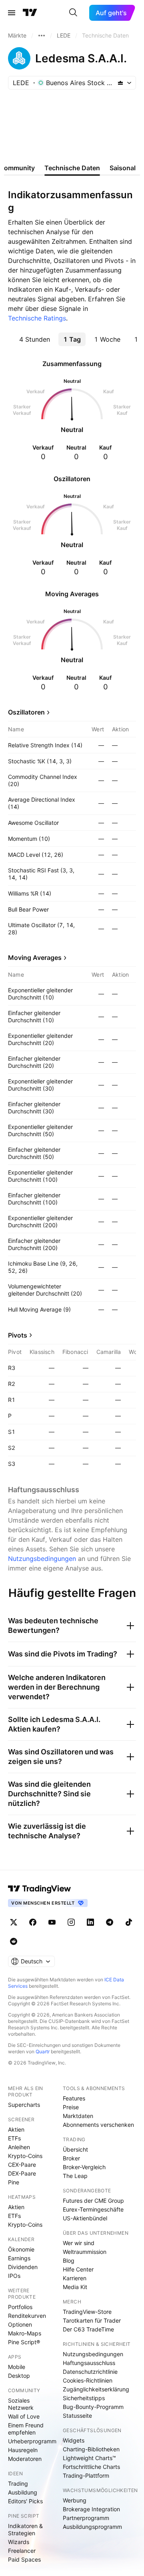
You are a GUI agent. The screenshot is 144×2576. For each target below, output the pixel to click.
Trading (18, 2483)
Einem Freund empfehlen (26, 2429)
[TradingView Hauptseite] (30, 13)
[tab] (34, 339)
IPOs (14, 2276)
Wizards (19, 2542)
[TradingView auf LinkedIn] (90, 1922)
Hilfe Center (78, 2269)
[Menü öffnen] (12, 13)
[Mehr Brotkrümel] (42, 36)
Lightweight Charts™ (89, 2458)
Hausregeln (23, 2450)
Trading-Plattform (86, 2475)
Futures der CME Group (93, 2201)
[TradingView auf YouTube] (52, 1922)
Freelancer (22, 2551)
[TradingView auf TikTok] (129, 1922)
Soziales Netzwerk (21, 2404)
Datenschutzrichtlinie (90, 2372)
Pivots (18, 1335)
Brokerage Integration (91, 2509)
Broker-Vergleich (84, 2167)
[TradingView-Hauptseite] (40, 1889)
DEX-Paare (22, 2173)
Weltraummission (85, 2252)
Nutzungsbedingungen (42, 1559)
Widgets (74, 2440)
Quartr (43, 2051)
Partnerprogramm (86, 2518)
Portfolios (20, 2307)
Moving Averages (35, 958)
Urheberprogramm (32, 2441)
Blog (69, 2260)
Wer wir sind (79, 2243)
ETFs (14, 2138)
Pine (14, 2182)
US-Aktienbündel (85, 2218)
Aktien (16, 2129)
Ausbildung (23, 2492)
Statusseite (77, 2416)
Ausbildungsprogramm (92, 2527)
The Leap (75, 2176)
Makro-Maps (25, 2333)
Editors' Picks (25, 2501)
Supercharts (24, 2105)
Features (74, 2098)
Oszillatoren (26, 712)
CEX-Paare (22, 2165)
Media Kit (75, 2287)
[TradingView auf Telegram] (110, 1922)
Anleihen (19, 2147)
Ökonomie (21, 2249)
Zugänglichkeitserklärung (96, 2389)
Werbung (75, 2500)
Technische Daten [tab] (72, 168)
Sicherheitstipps (84, 2398)
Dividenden (23, 2267)
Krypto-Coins (25, 2156)
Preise (71, 2107)
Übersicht (75, 2149)
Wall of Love (24, 2416)
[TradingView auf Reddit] (14, 1941)
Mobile (17, 2367)
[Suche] (73, 13)
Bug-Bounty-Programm (93, 2407)
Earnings (19, 2258)
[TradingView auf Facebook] (33, 1922)
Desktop (19, 2376)
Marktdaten (78, 2116)
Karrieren (75, 2278)
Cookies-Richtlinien (88, 2380)
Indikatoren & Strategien (25, 2529)
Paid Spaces (24, 2559)
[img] (120, 83)
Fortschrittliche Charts (91, 2467)
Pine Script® (24, 2342)
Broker (71, 2158)
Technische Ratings (37, 318)
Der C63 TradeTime (88, 2329)
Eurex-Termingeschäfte (93, 2209)
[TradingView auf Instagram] (71, 1922)
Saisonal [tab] (123, 168)
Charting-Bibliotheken (91, 2449)
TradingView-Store (87, 2312)
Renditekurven (27, 2316)
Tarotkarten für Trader (92, 2320)
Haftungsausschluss (89, 2363)
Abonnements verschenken (98, 2125)
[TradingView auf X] (14, 1922)
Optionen (20, 2324)
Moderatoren (25, 2459)
